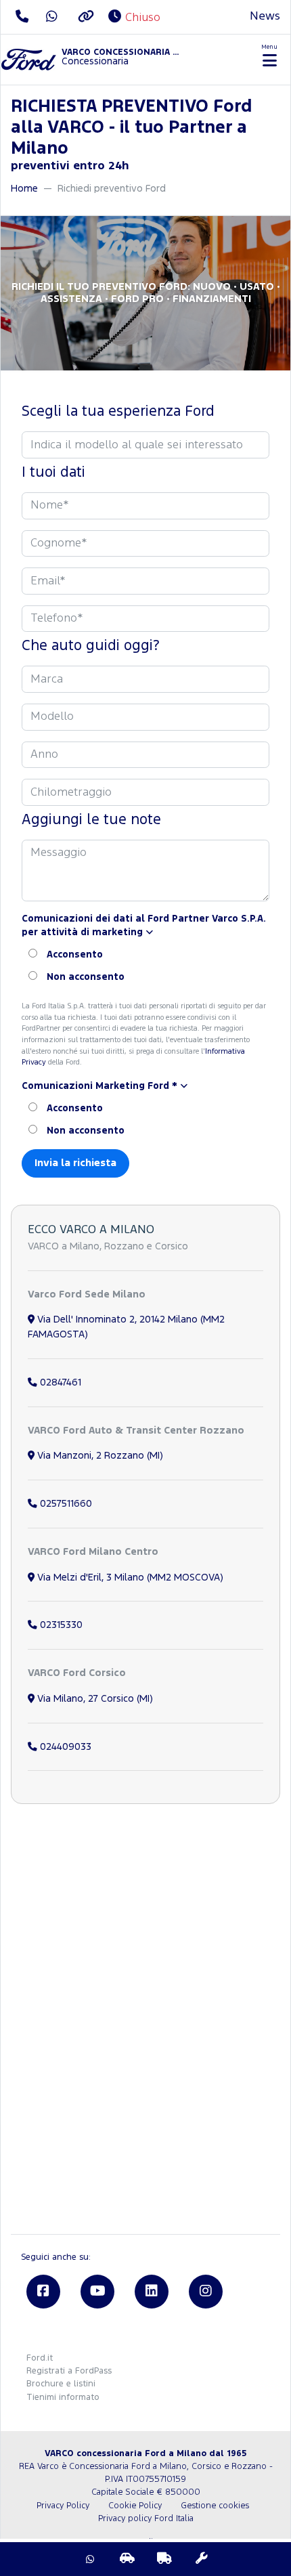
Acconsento (75, 955)
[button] (145, 926)
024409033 (64, 1747)
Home (24, 189)
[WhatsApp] (90, 2559)
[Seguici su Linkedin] (152, 2292)
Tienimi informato (63, 2398)
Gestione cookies (215, 2506)
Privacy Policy (63, 2506)
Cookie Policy (135, 2506)
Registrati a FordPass (69, 2371)
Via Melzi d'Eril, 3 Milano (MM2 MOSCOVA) (129, 1577)
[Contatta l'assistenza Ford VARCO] (202, 2559)
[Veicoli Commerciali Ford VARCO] (164, 2559)
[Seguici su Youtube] (97, 2292)
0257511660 (65, 1504)
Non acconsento (86, 977)
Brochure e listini (61, 2384)
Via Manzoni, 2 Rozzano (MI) (99, 1456)
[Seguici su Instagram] (206, 2292)
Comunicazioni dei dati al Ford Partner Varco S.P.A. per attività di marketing (144, 926)
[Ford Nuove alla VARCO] (127, 2559)
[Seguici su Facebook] (43, 2292)
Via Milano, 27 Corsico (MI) (94, 1699)
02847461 (59, 1382)
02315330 (60, 1625)
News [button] (265, 17)
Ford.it (40, 2358)
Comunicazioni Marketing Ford (99, 1086)
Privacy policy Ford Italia (146, 2519)
